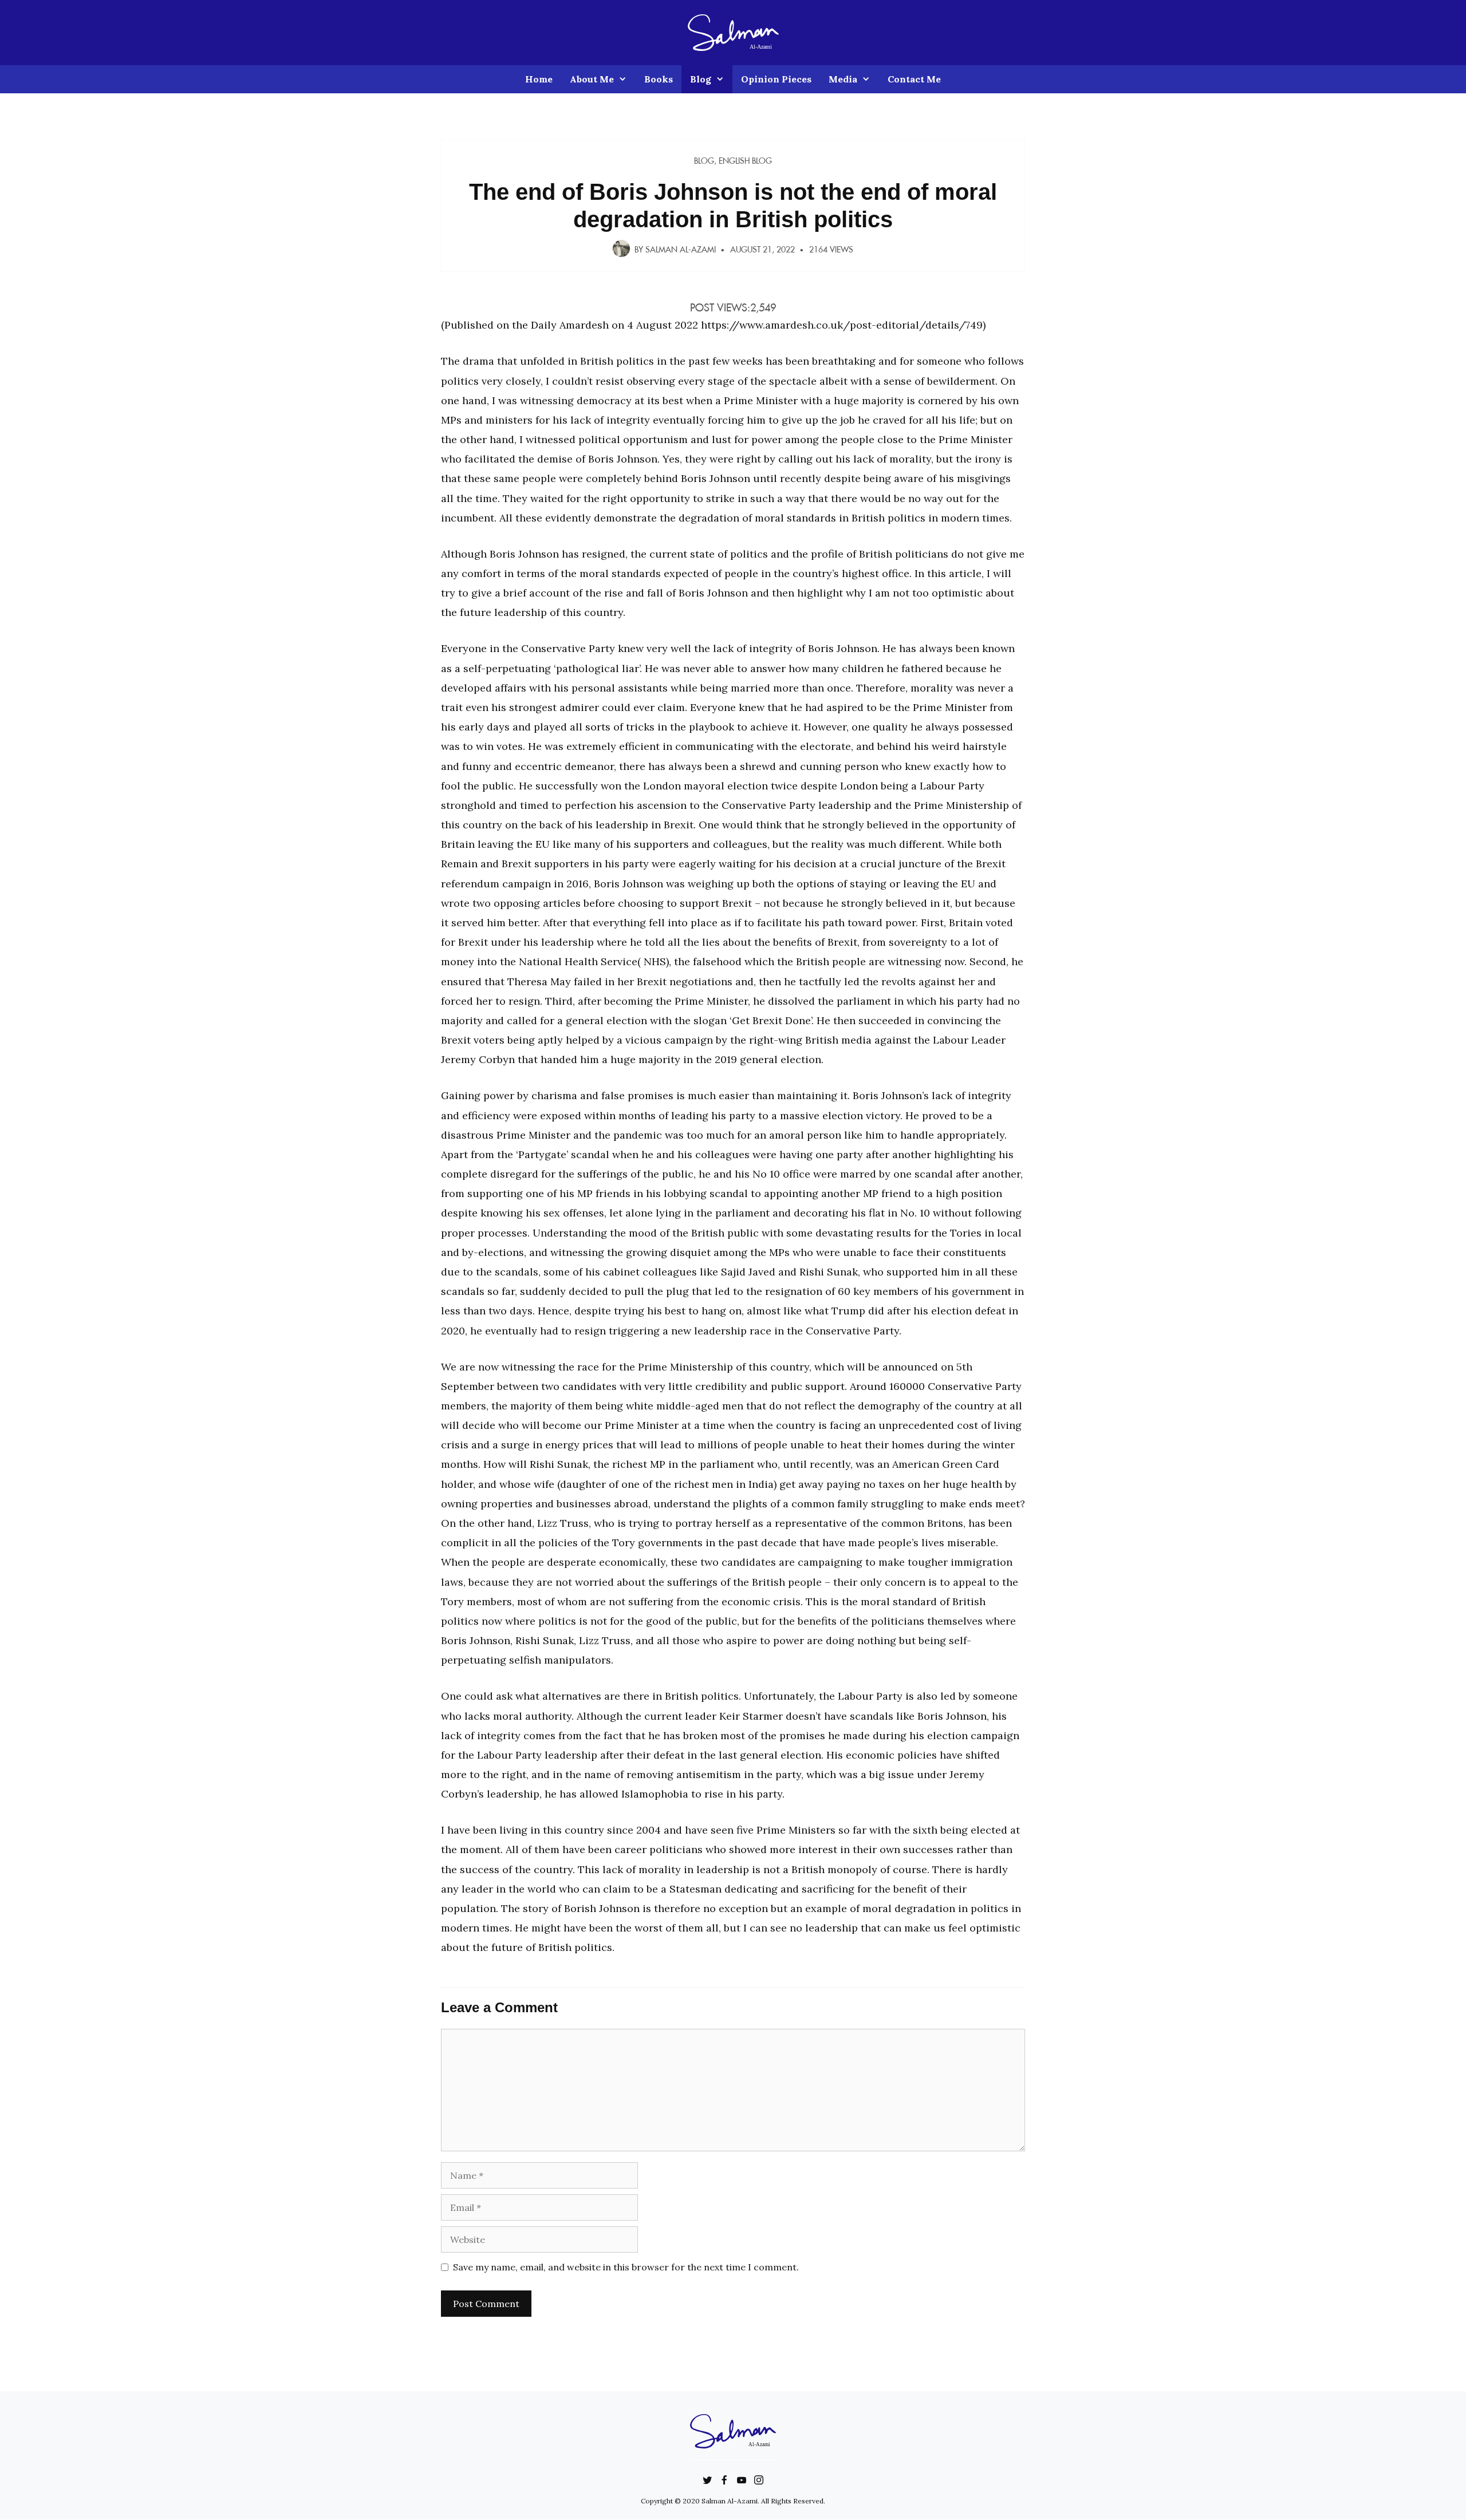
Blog (701, 79)
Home (539, 79)
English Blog (745, 161)
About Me (592, 79)
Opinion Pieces (776, 79)
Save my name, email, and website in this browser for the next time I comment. (626, 2267)
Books (659, 79)
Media (843, 79)
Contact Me (914, 79)
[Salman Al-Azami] (733, 31)
